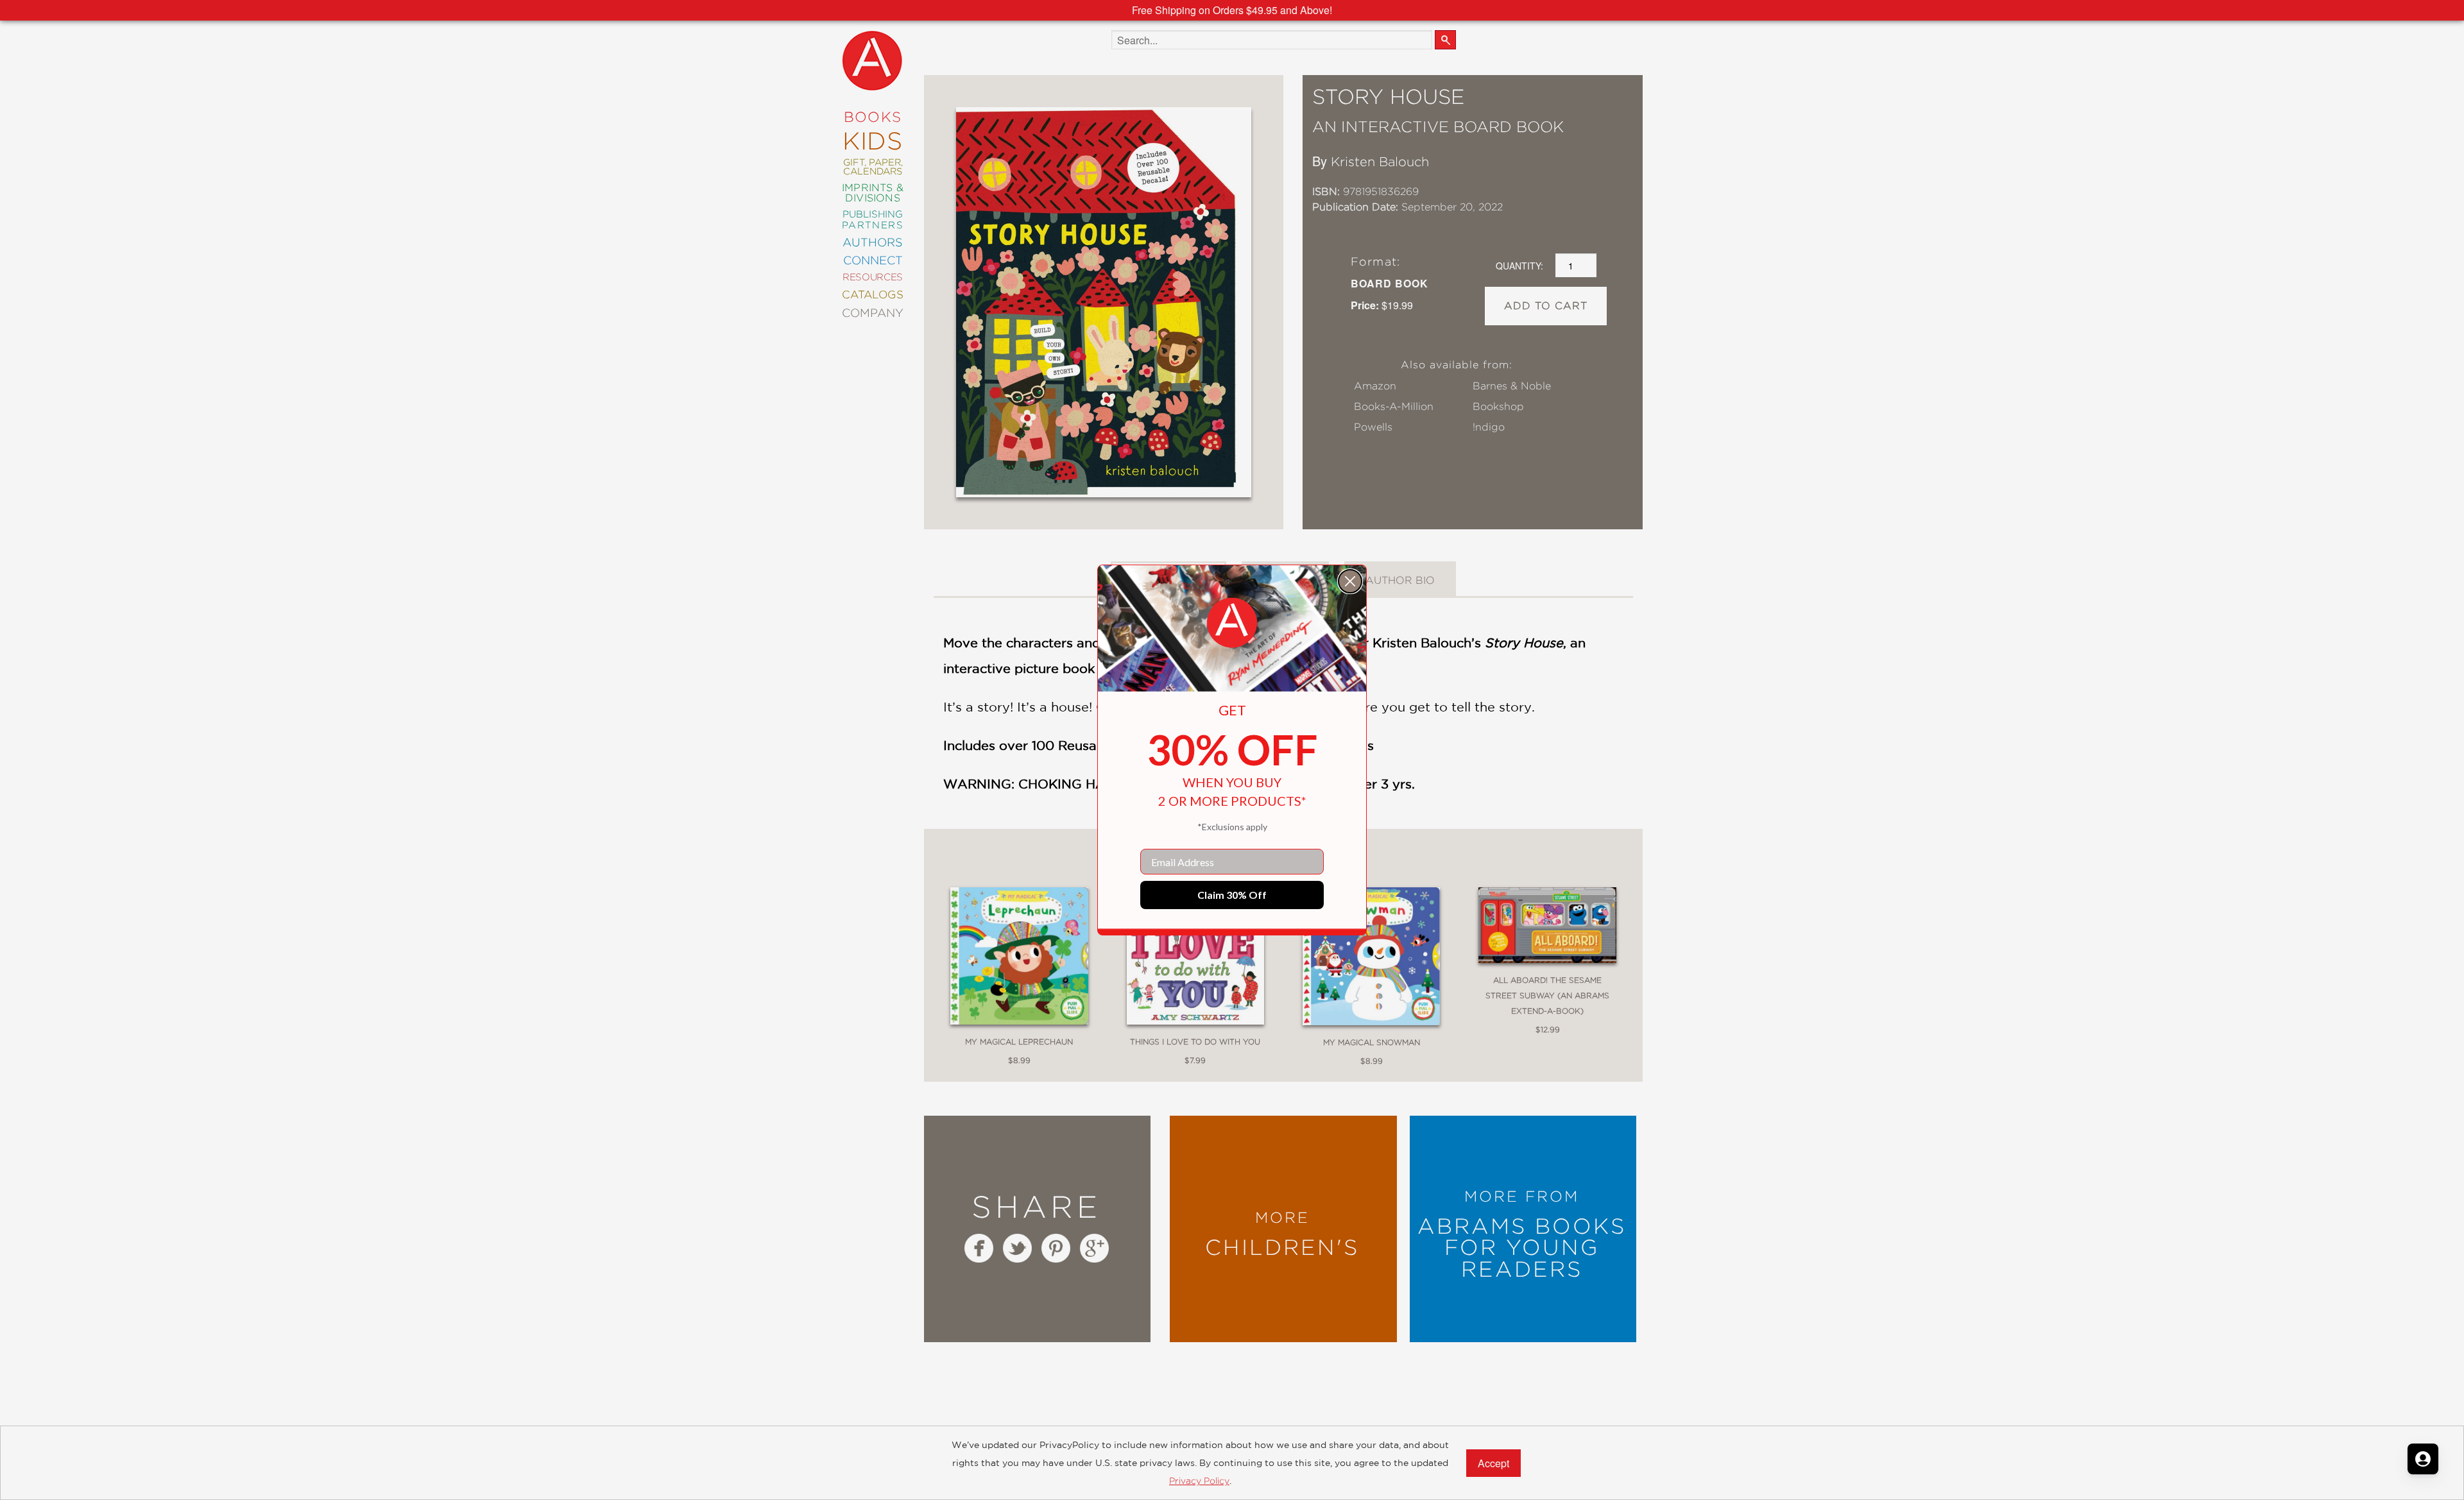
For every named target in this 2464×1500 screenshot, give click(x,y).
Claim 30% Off (1232, 895)
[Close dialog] (1350, 581)
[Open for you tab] (2423, 1459)
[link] (1232, 623)
